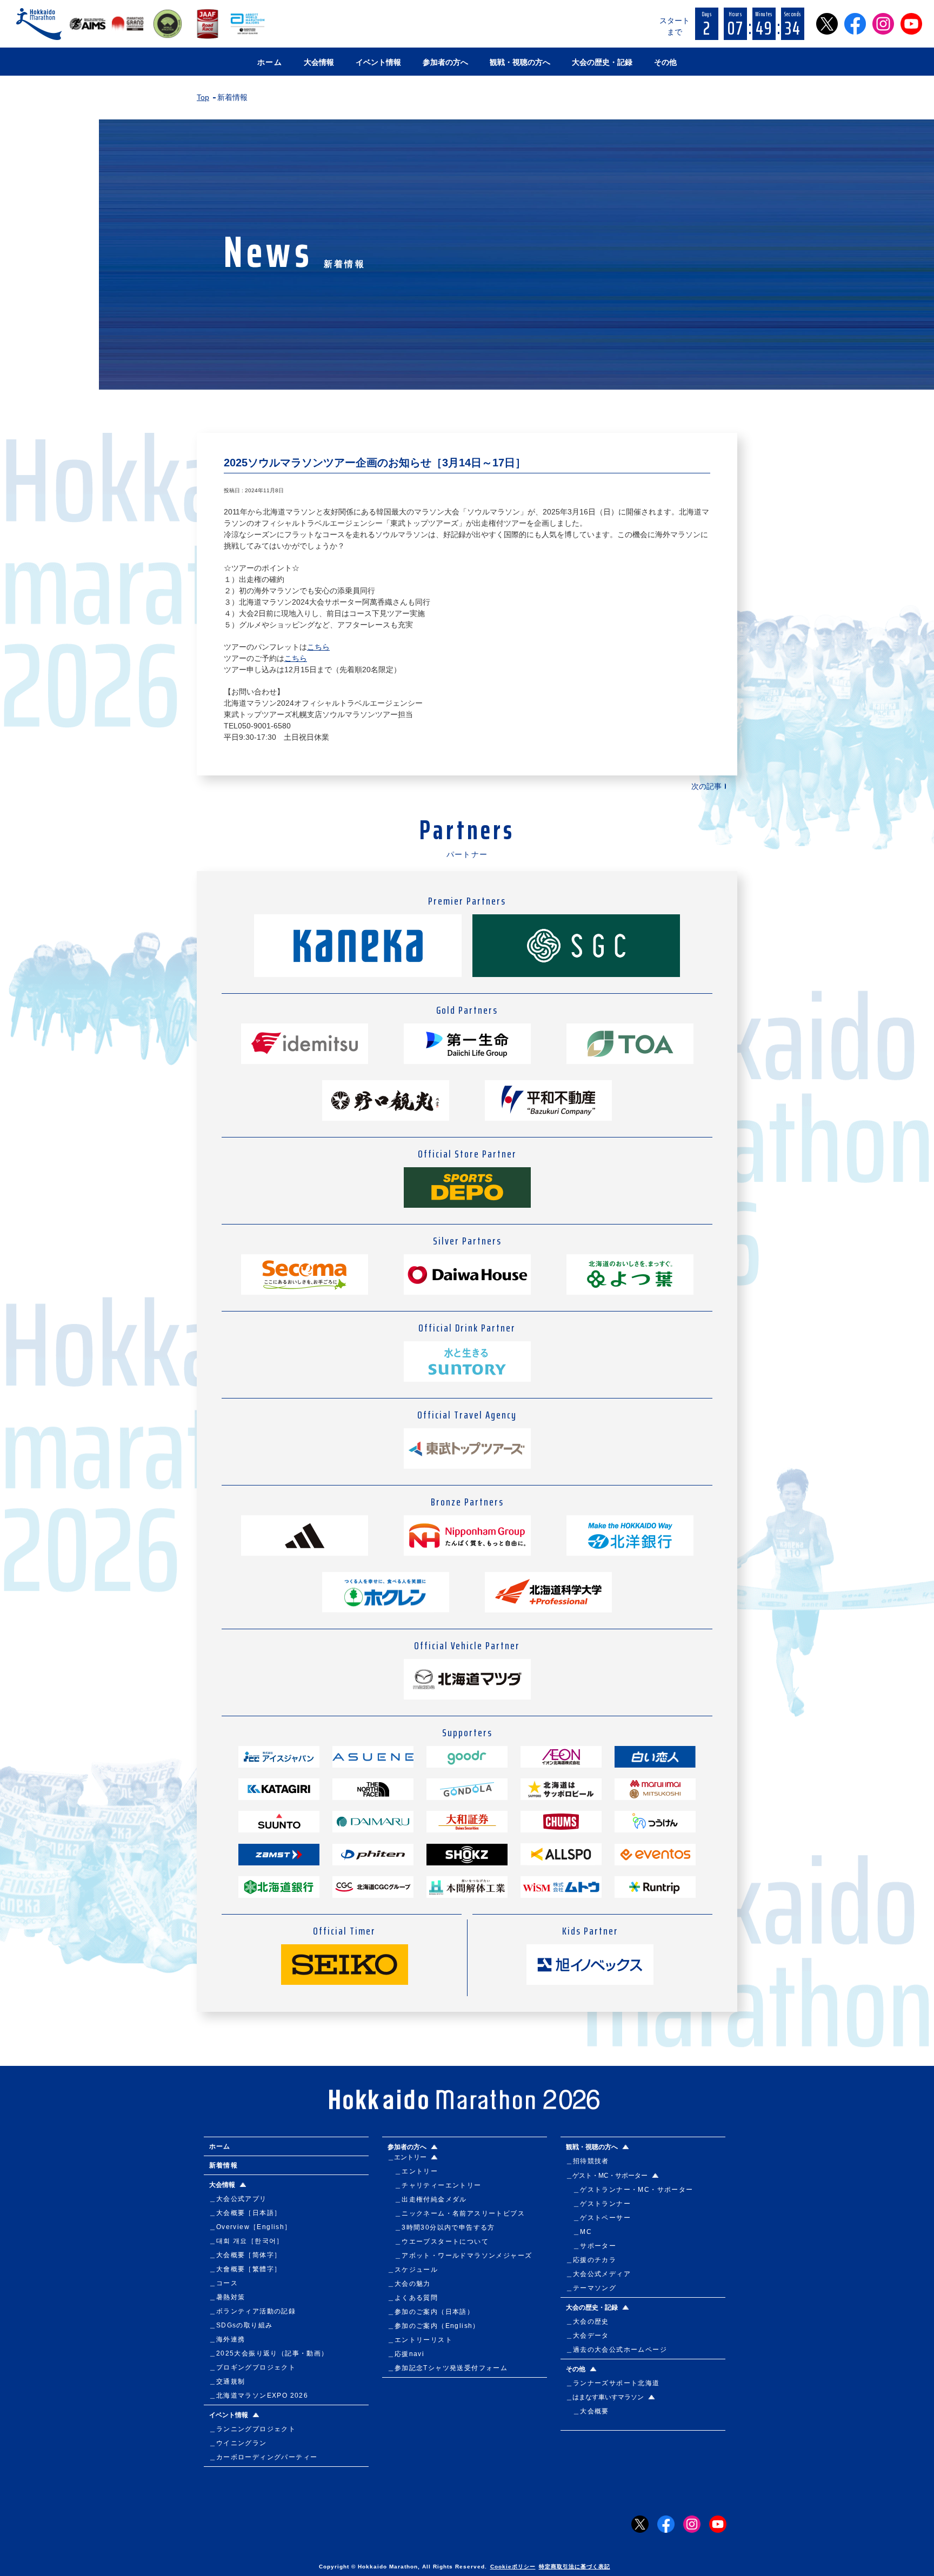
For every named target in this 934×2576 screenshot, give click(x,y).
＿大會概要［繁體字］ (245, 2269)
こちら (318, 647)
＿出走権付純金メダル (427, 2199)
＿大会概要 (588, 2411)
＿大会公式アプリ (238, 2199)
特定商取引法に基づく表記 (575, 2567)
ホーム (270, 62)
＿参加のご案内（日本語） (431, 2312)
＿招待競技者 (588, 2161)
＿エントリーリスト (420, 2340)
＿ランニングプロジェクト (253, 2429)
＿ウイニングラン (238, 2443)
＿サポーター (591, 2246)
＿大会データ (588, 2336)
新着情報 (224, 2165)
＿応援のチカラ (591, 2260)
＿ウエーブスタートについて (438, 2242)
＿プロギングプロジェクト (253, 2367)
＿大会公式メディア (599, 2274)
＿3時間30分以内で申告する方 (441, 2227)
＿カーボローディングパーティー (263, 2457)
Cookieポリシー (513, 2567)
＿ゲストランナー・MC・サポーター (630, 2190)
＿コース (224, 2283)
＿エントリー (413, 2171)
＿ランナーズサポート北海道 (613, 2383)
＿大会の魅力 (409, 2284)
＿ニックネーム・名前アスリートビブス (456, 2213)
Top (203, 97)
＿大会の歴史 (588, 2321)
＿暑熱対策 (227, 2297)
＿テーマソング (591, 2288)
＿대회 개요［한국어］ (246, 2241)
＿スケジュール (413, 2270)
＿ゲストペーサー (599, 2218)
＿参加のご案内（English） (434, 2326)
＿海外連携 (227, 2339)
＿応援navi (406, 2354)
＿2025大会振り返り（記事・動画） (269, 2353)
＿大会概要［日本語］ (245, 2213)
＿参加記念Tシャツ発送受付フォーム (448, 2368)
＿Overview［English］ (251, 2227)
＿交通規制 (227, 2381)
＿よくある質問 (413, 2298)
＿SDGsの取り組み (241, 2325)
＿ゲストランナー (599, 2204)
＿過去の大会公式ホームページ (617, 2350)
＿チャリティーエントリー (435, 2185)
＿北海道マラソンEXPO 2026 (259, 2396)
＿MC (579, 2232)
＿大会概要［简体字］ (245, 2255)
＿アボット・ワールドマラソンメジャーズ (460, 2256)
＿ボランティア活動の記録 (253, 2311)
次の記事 (706, 786)
